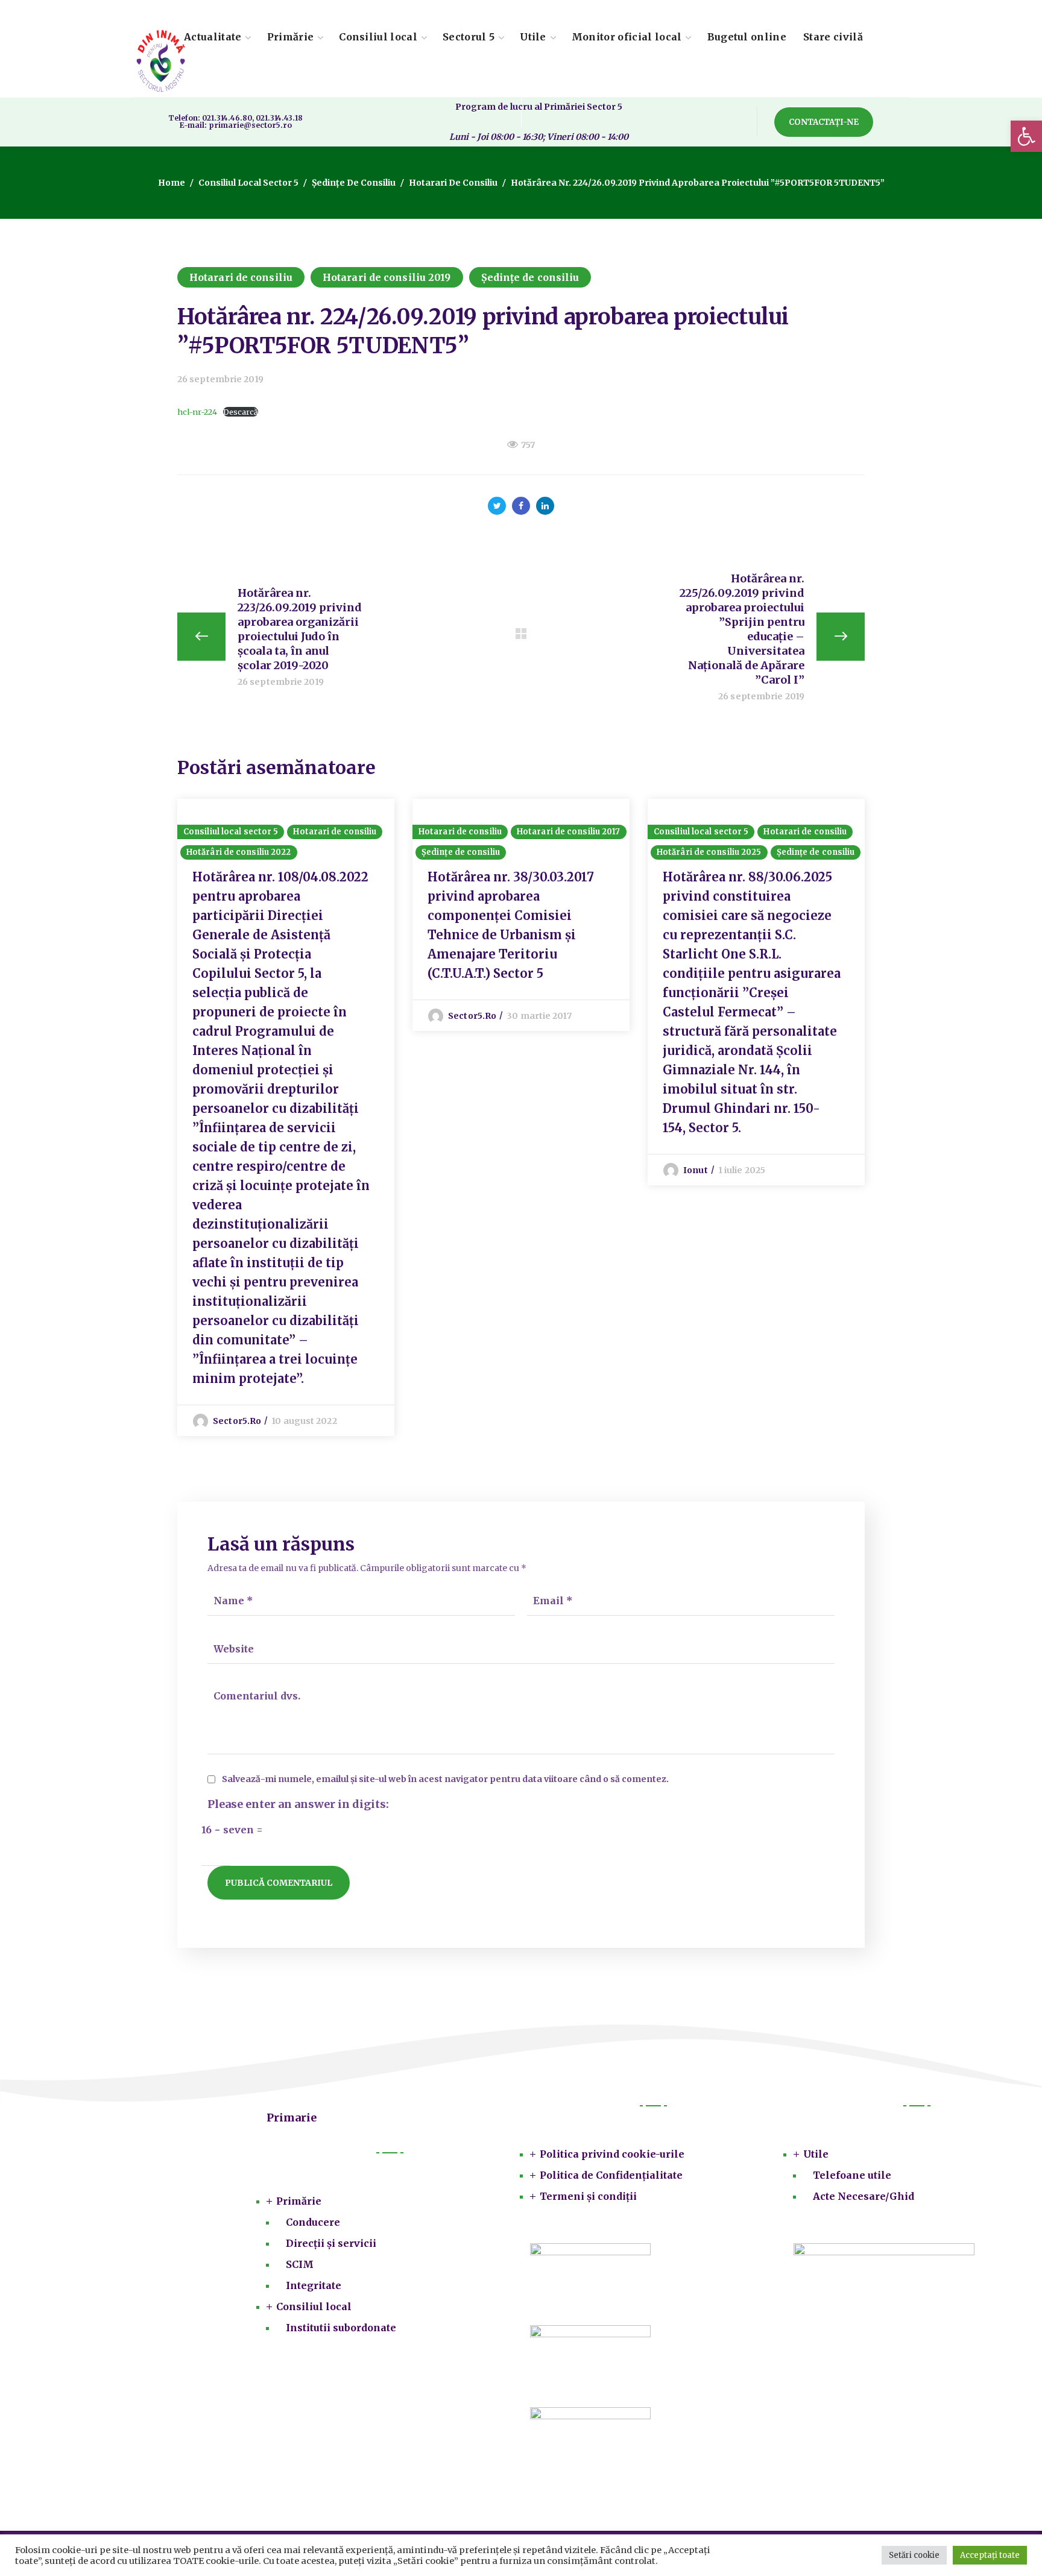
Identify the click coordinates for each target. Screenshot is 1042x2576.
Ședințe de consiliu (354, 183)
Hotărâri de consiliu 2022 (239, 852)
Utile (816, 2154)
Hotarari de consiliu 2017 (569, 832)
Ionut (696, 1170)
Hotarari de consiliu (453, 183)
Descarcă (241, 412)
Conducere (313, 2222)
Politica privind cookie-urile (612, 2154)
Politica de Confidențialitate (611, 2175)
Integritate (314, 2285)
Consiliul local (314, 2307)
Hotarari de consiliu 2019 (387, 277)
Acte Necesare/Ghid (864, 2196)
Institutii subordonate (341, 2328)
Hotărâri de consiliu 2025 (709, 852)
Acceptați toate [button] (990, 2555)
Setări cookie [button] (914, 2555)
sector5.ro (237, 1421)
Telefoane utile (852, 2175)
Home (172, 183)
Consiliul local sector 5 (248, 183)
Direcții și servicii (331, 2243)
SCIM (300, 2264)
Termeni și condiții (588, 2196)
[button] (1026, 136)
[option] (286, 1117)
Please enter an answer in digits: (298, 1804)
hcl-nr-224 (197, 412)
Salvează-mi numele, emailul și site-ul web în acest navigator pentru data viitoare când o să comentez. (445, 1779)
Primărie (299, 2201)
